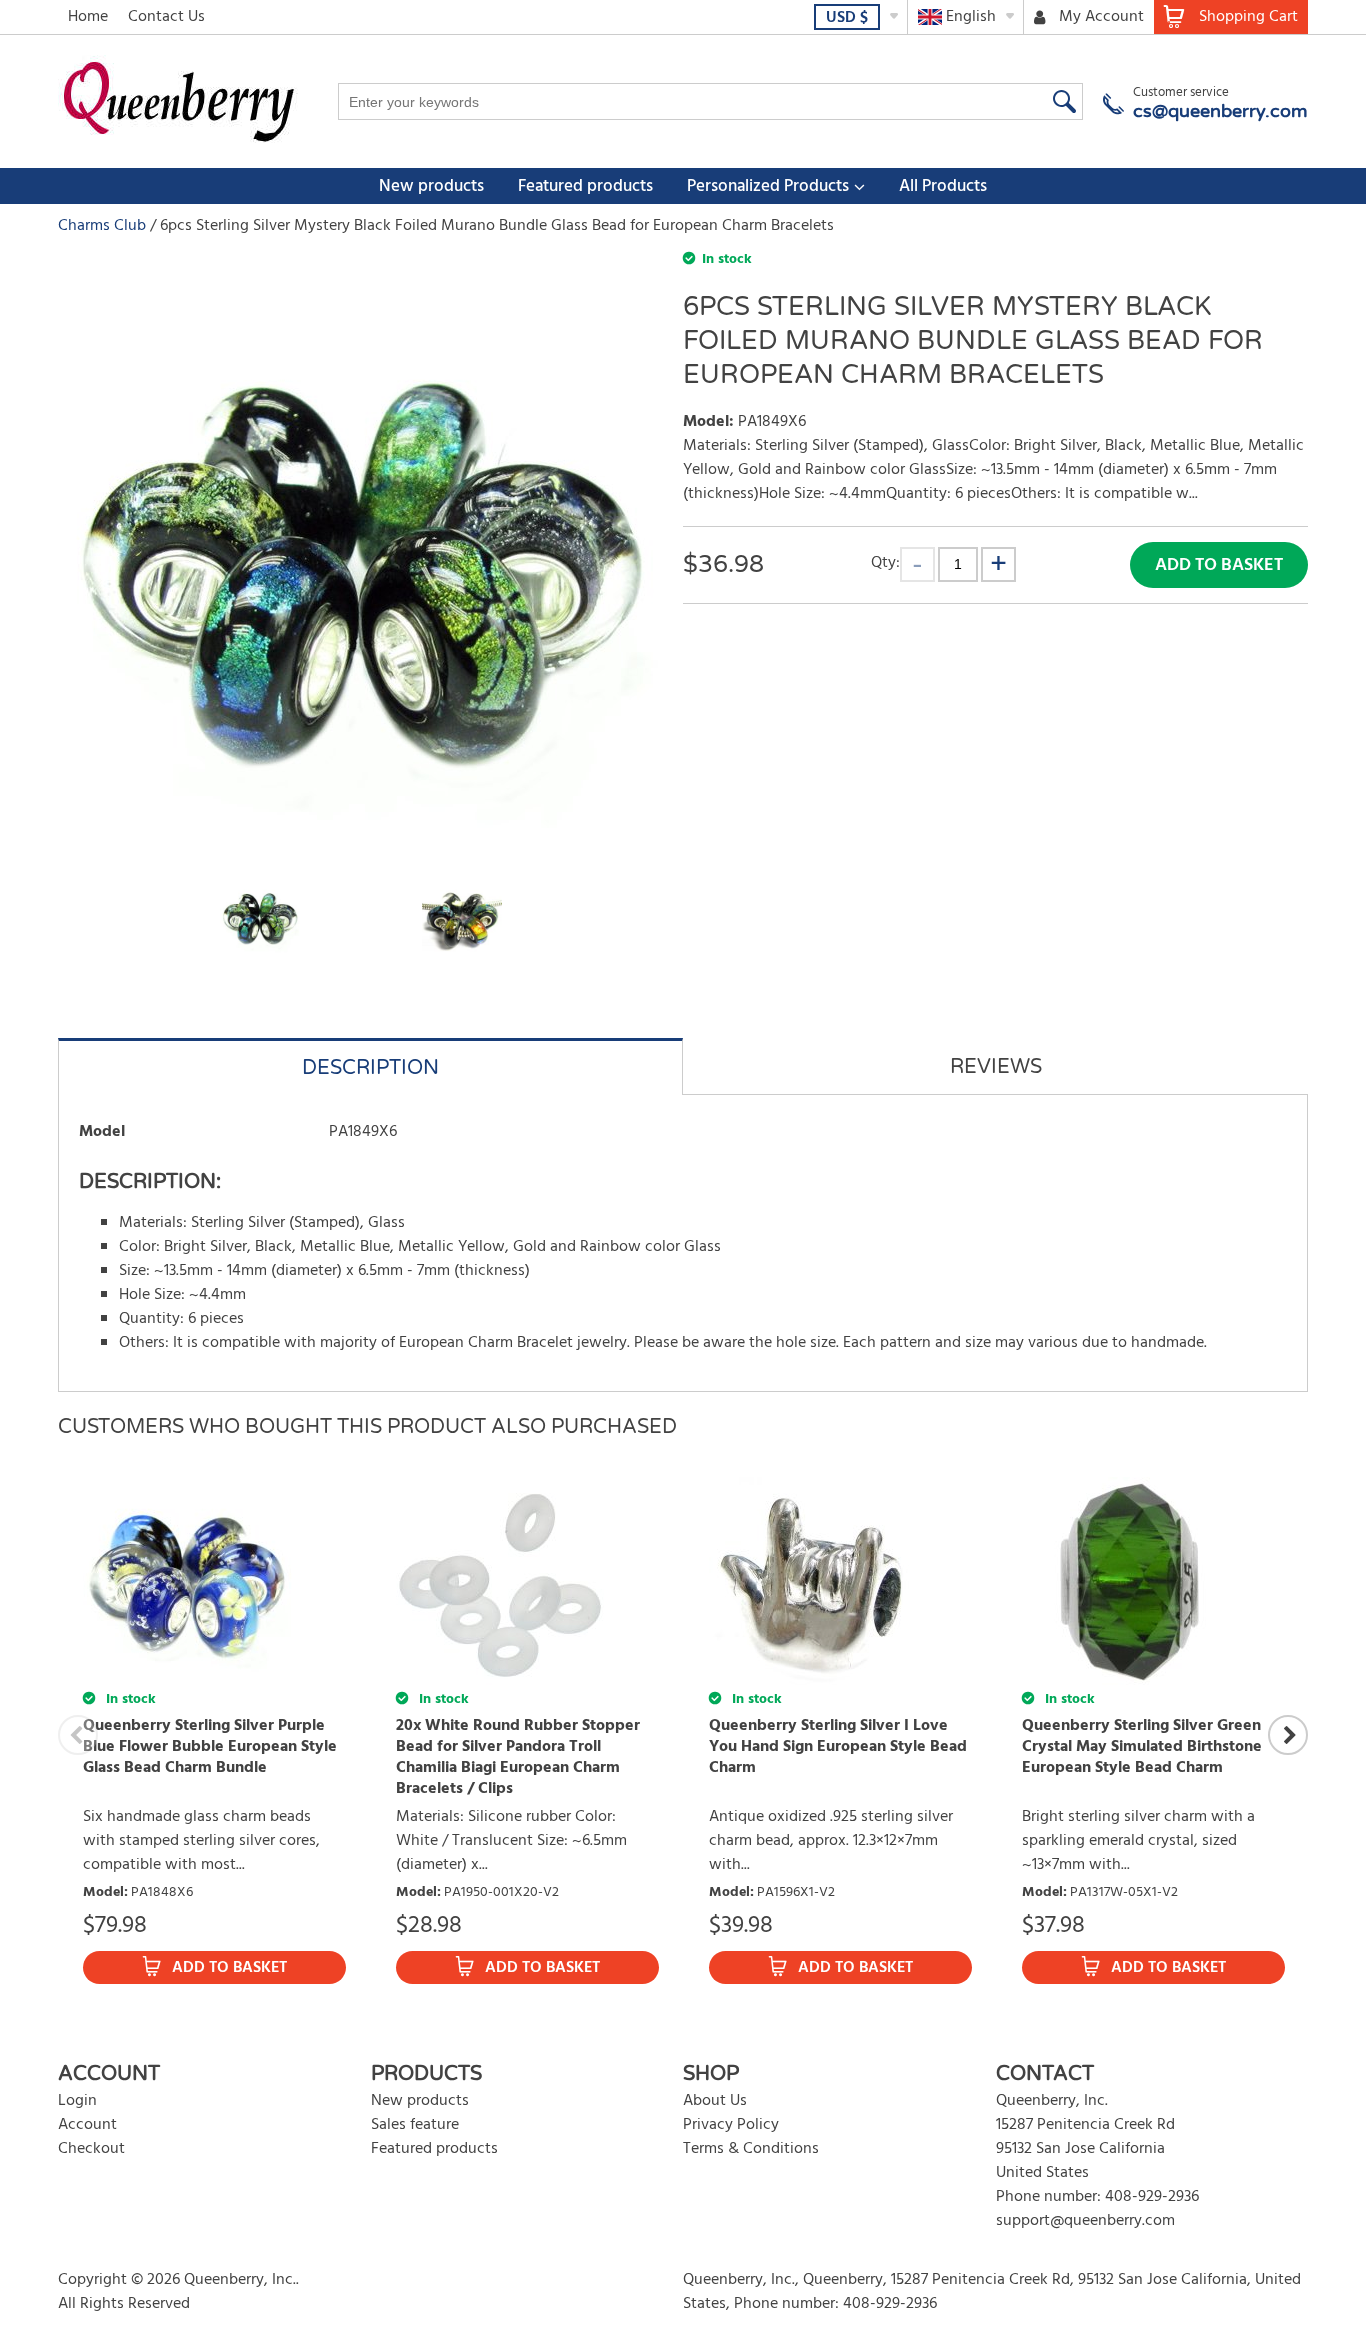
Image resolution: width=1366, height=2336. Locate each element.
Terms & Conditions (751, 2149)
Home (88, 17)
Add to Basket (1219, 565)
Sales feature (415, 2125)
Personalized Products (768, 186)
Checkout (91, 2149)
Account (87, 2125)
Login (77, 2101)
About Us (715, 2101)
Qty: (885, 562)
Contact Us (166, 17)
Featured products (585, 186)
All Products (943, 186)
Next (1288, 1735)
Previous (78, 1735)
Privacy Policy (731, 2125)
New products (431, 186)
